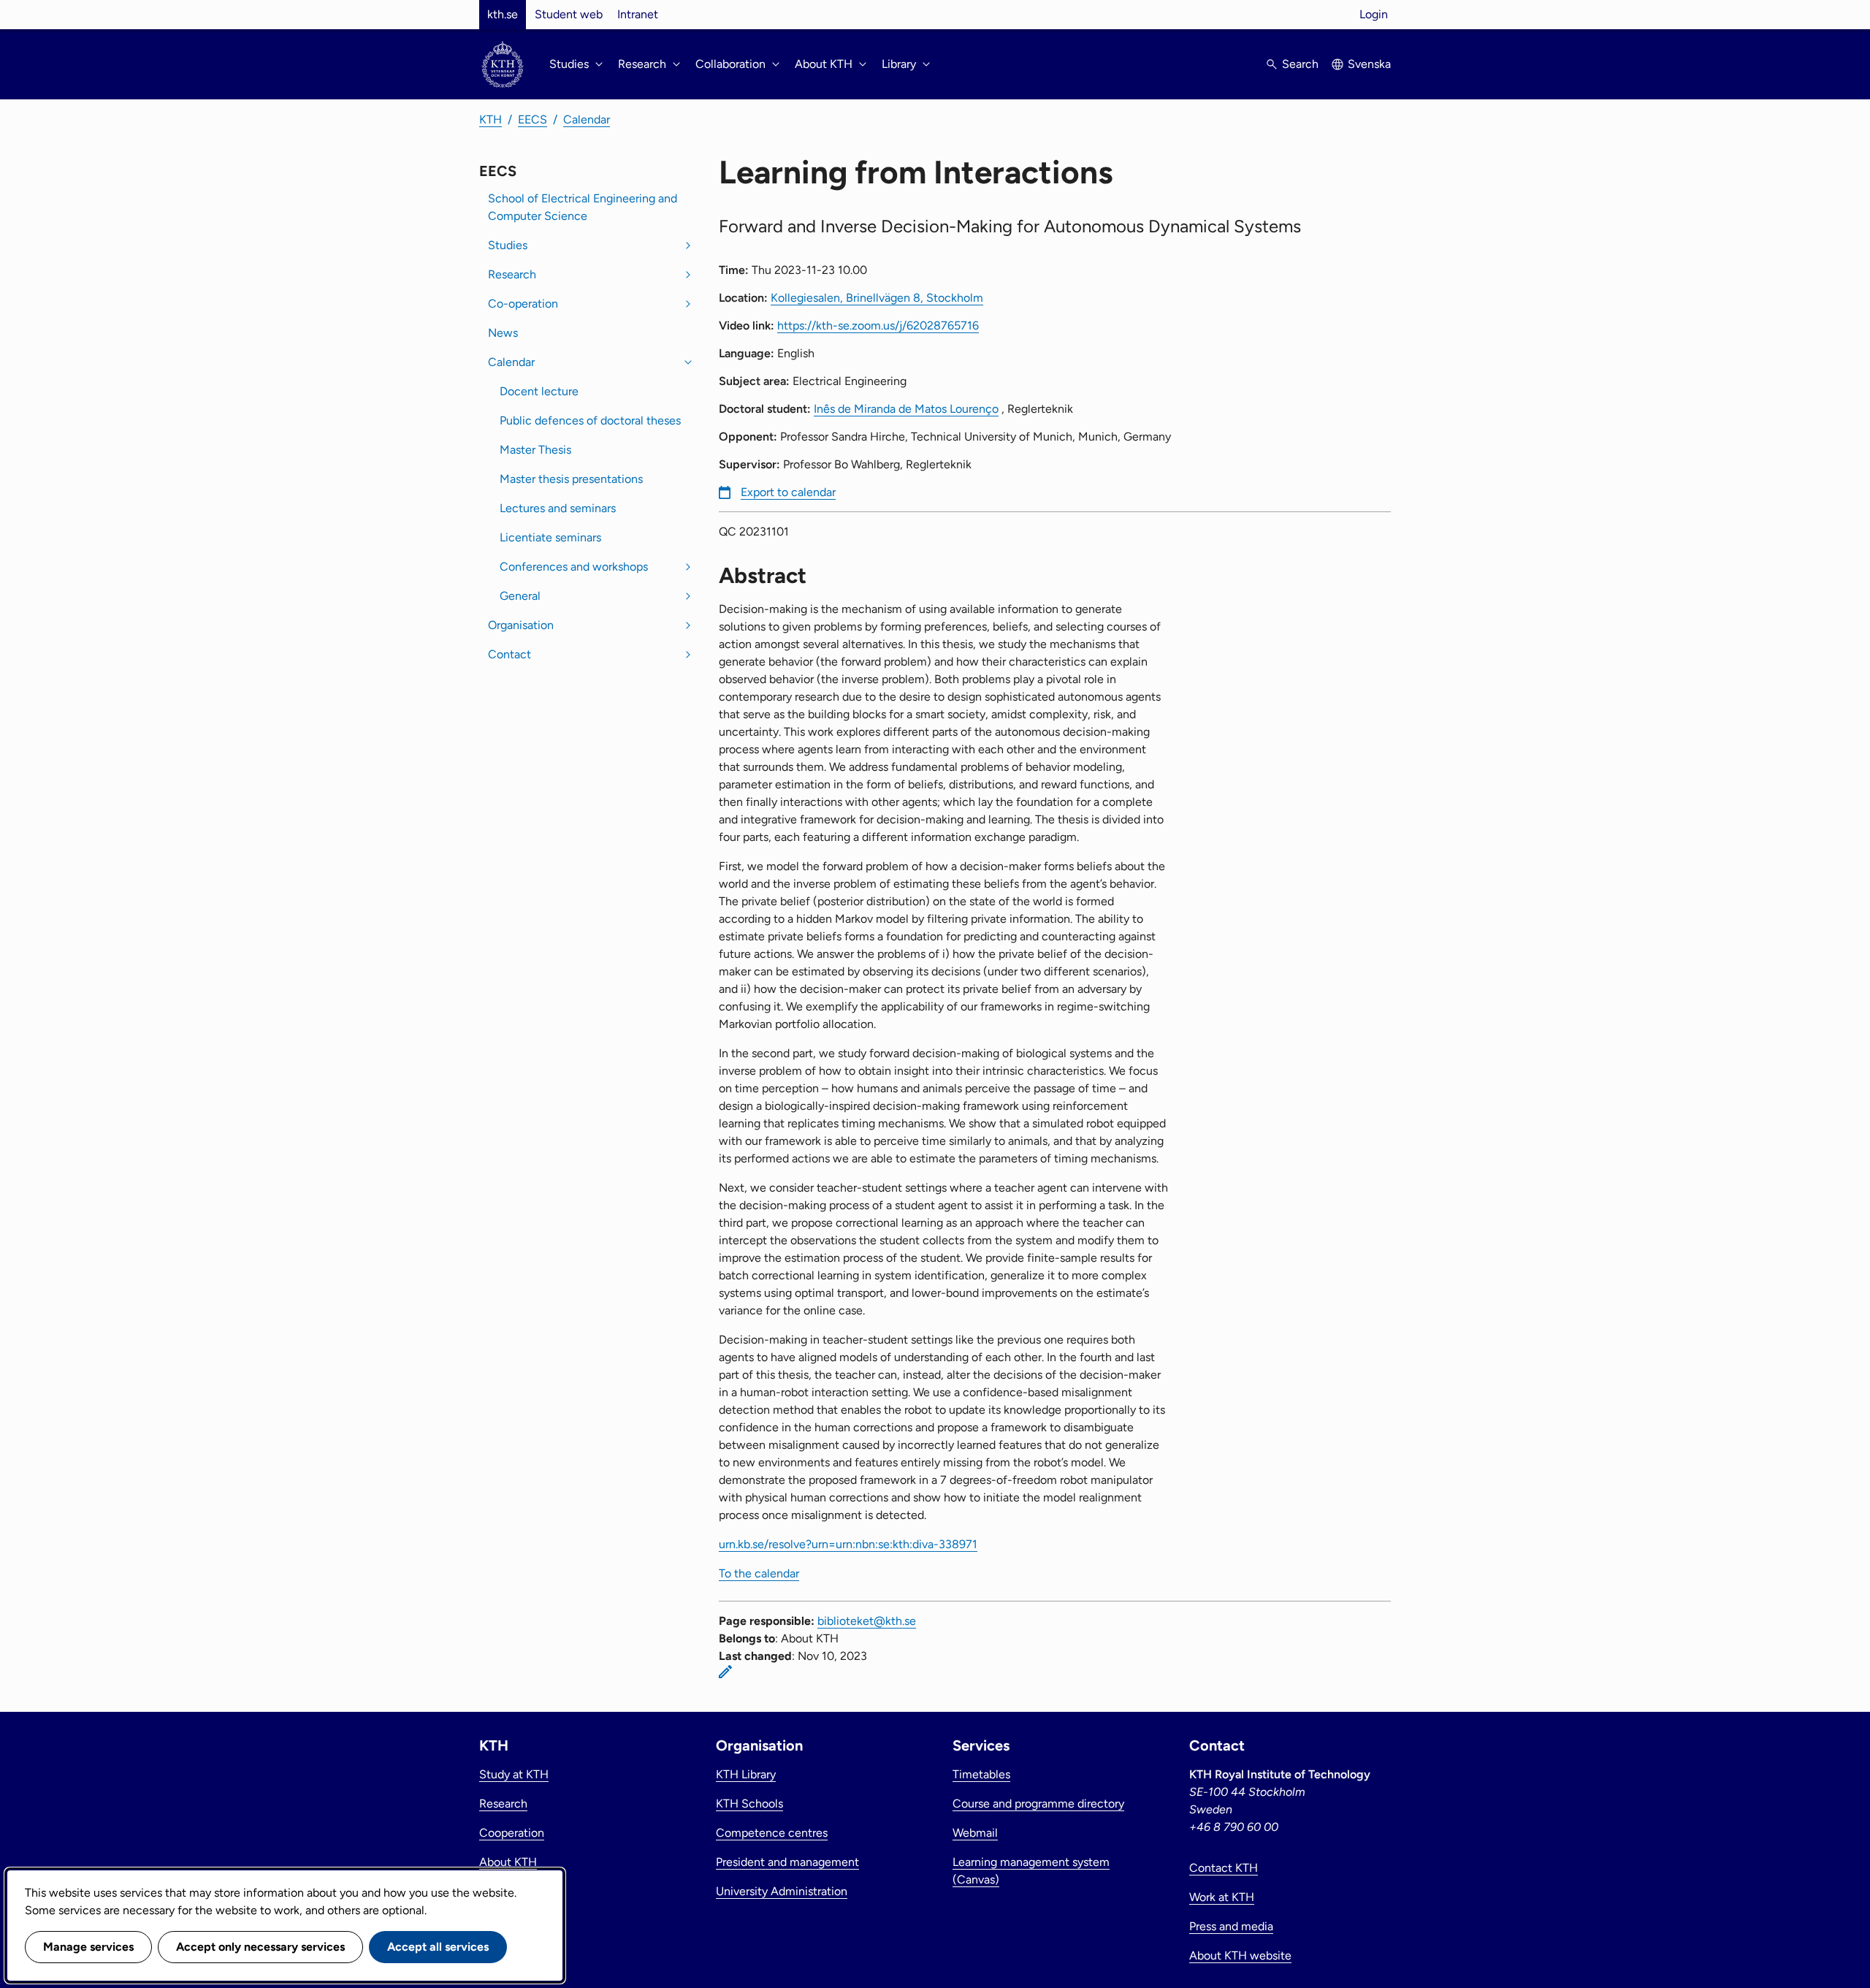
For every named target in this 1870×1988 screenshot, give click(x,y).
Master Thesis (535, 450)
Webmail (975, 1833)
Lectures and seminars (558, 508)
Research (512, 274)
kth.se (503, 14)
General (520, 596)
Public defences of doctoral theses (590, 420)
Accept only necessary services (260, 1947)
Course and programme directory (1038, 1804)
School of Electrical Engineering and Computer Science (583, 207)
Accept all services (438, 1947)
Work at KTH (1222, 1897)
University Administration (782, 1891)
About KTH (508, 1862)
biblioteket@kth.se (867, 1621)
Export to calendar (788, 492)
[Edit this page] (725, 1672)
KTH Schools (749, 1804)
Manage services (88, 1947)
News (503, 333)
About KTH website (1240, 1955)
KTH (491, 119)
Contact (510, 654)
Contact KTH (1224, 1868)
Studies (508, 245)
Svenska (1369, 64)
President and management (787, 1862)
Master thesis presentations (571, 479)
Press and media (1231, 1926)
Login (1374, 14)
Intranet (638, 14)
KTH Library (746, 1774)
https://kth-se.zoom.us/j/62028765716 (878, 325)
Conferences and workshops (574, 567)
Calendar (587, 119)
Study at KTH (514, 1774)
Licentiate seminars (550, 537)
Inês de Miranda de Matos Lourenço (906, 409)
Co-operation (523, 304)
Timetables (981, 1774)
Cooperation (512, 1833)
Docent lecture (539, 391)
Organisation (521, 625)
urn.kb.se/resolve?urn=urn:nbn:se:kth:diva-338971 (848, 1544)
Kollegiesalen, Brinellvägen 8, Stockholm (877, 298)
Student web (569, 14)
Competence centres (772, 1833)
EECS (533, 119)
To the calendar (759, 1573)
